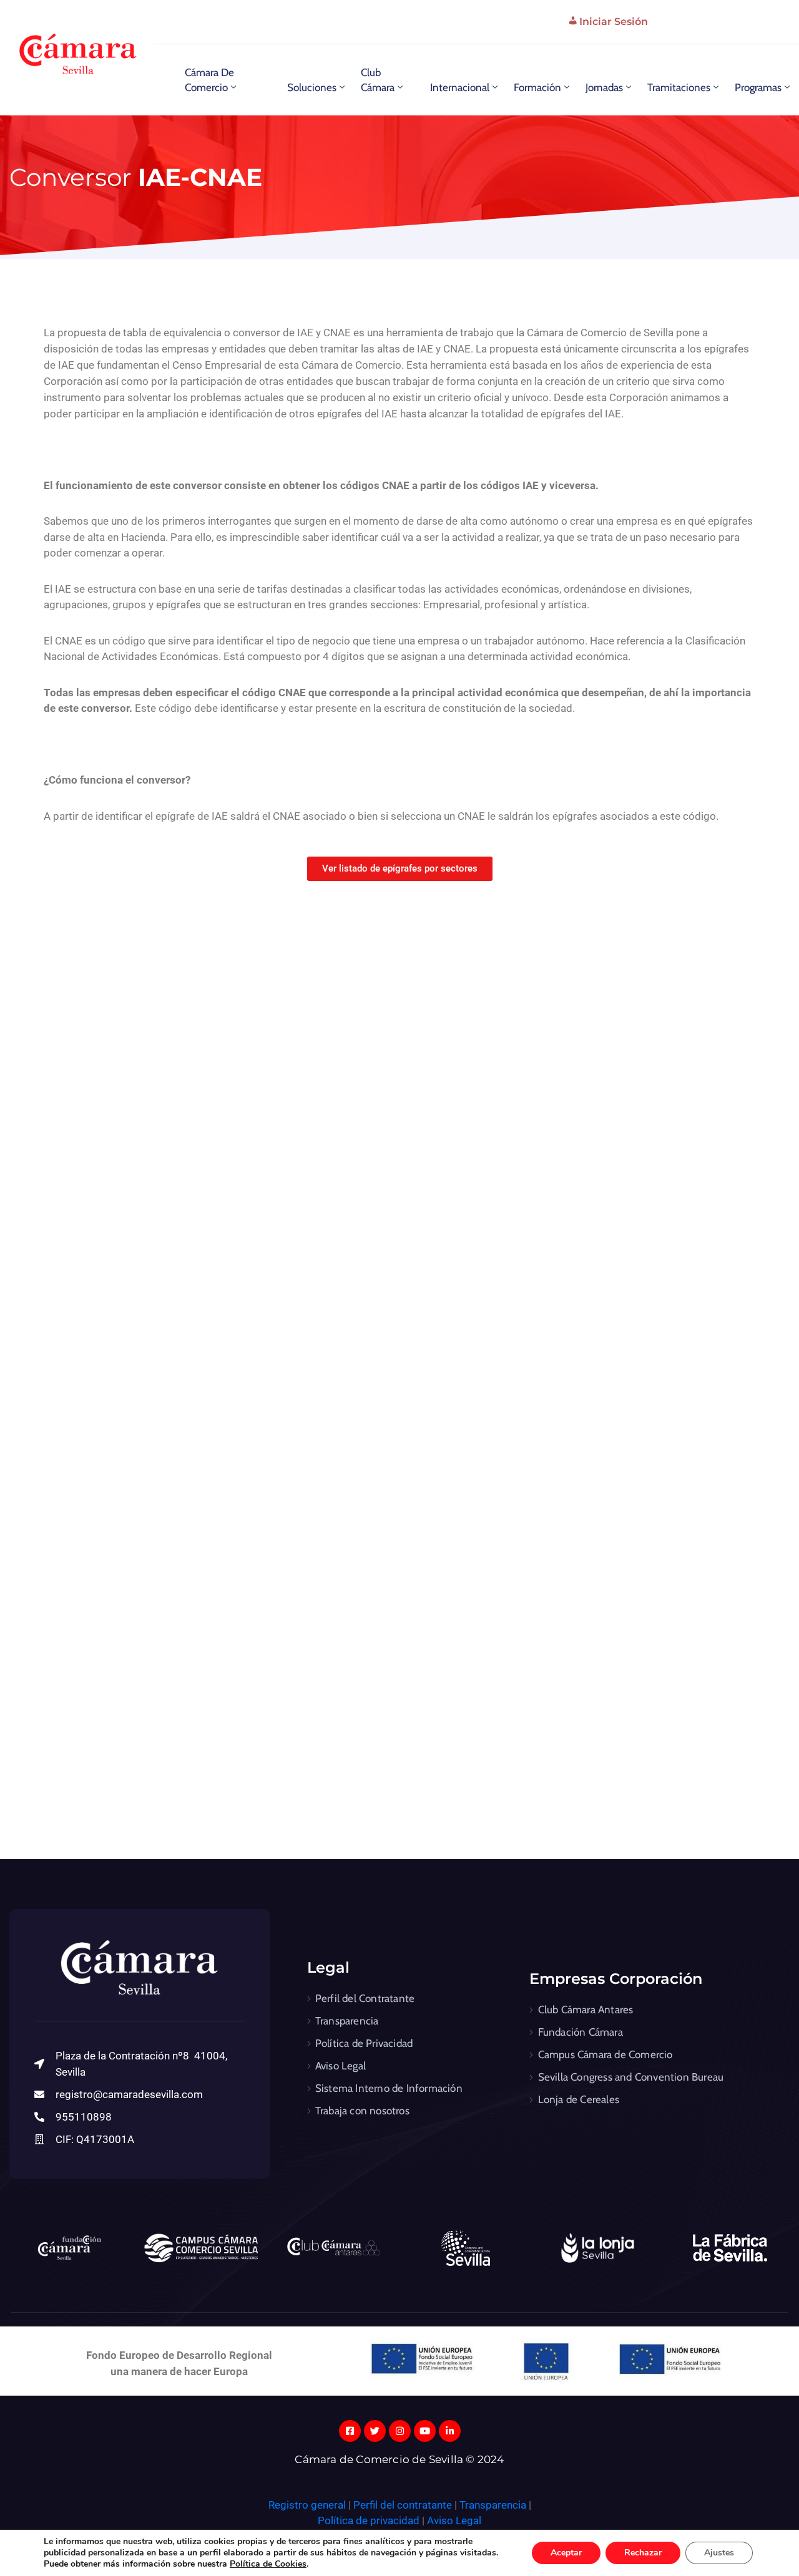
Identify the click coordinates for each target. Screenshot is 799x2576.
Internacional (460, 87)
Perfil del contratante (403, 2505)
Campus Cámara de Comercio (605, 2054)
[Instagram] (400, 2431)
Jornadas (604, 87)
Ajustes (719, 2553)
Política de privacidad (369, 2520)
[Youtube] (425, 2431)
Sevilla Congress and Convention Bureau (631, 2077)
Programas (758, 87)
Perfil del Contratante (365, 1998)
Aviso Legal (341, 2066)
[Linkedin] (450, 2431)
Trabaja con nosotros (362, 2111)
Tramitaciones (679, 87)
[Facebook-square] (350, 2431)
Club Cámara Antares (586, 2010)
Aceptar (566, 2553)
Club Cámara (378, 80)
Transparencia (347, 2021)
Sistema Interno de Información (389, 2088)
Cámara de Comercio (209, 80)
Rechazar (643, 2553)
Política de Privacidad (364, 2043)
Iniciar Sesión (614, 22)
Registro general (308, 2505)
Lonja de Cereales (579, 2099)
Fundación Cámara (581, 2032)
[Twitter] (375, 2431)
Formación (537, 87)
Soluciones (312, 87)
